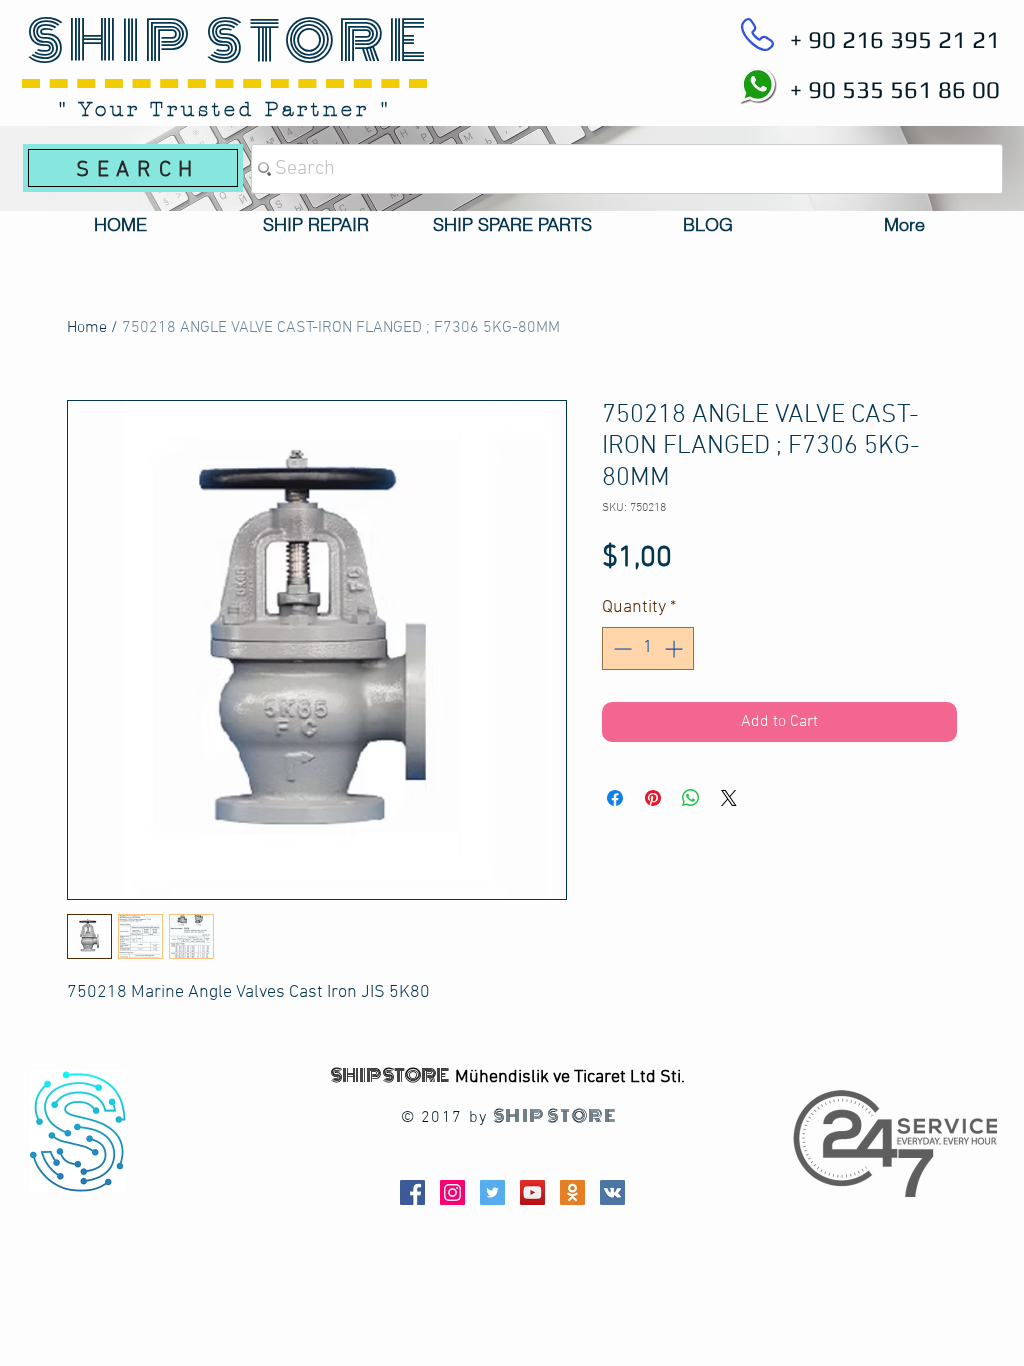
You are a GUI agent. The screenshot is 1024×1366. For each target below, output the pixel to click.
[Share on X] (729, 798)
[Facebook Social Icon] (412, 1192)
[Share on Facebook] (615, 798)
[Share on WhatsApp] (691, 798)
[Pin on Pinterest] (653, 798)
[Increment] (675, 648)
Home (87, 328)
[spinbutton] (648, 648)
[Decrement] (620, 648)
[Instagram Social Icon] (452, 1192)
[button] (316, 225)
